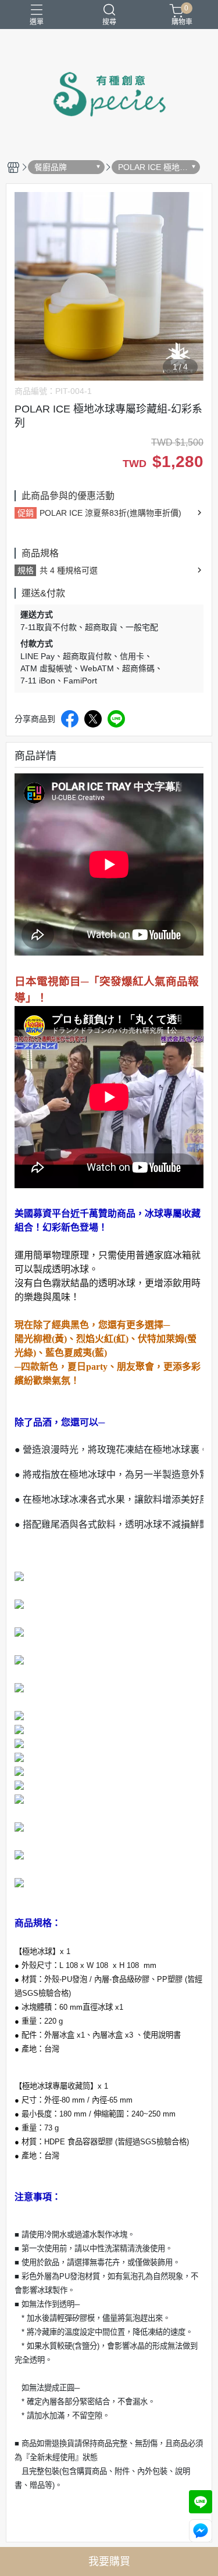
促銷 (26, 513)
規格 (26, 570)
